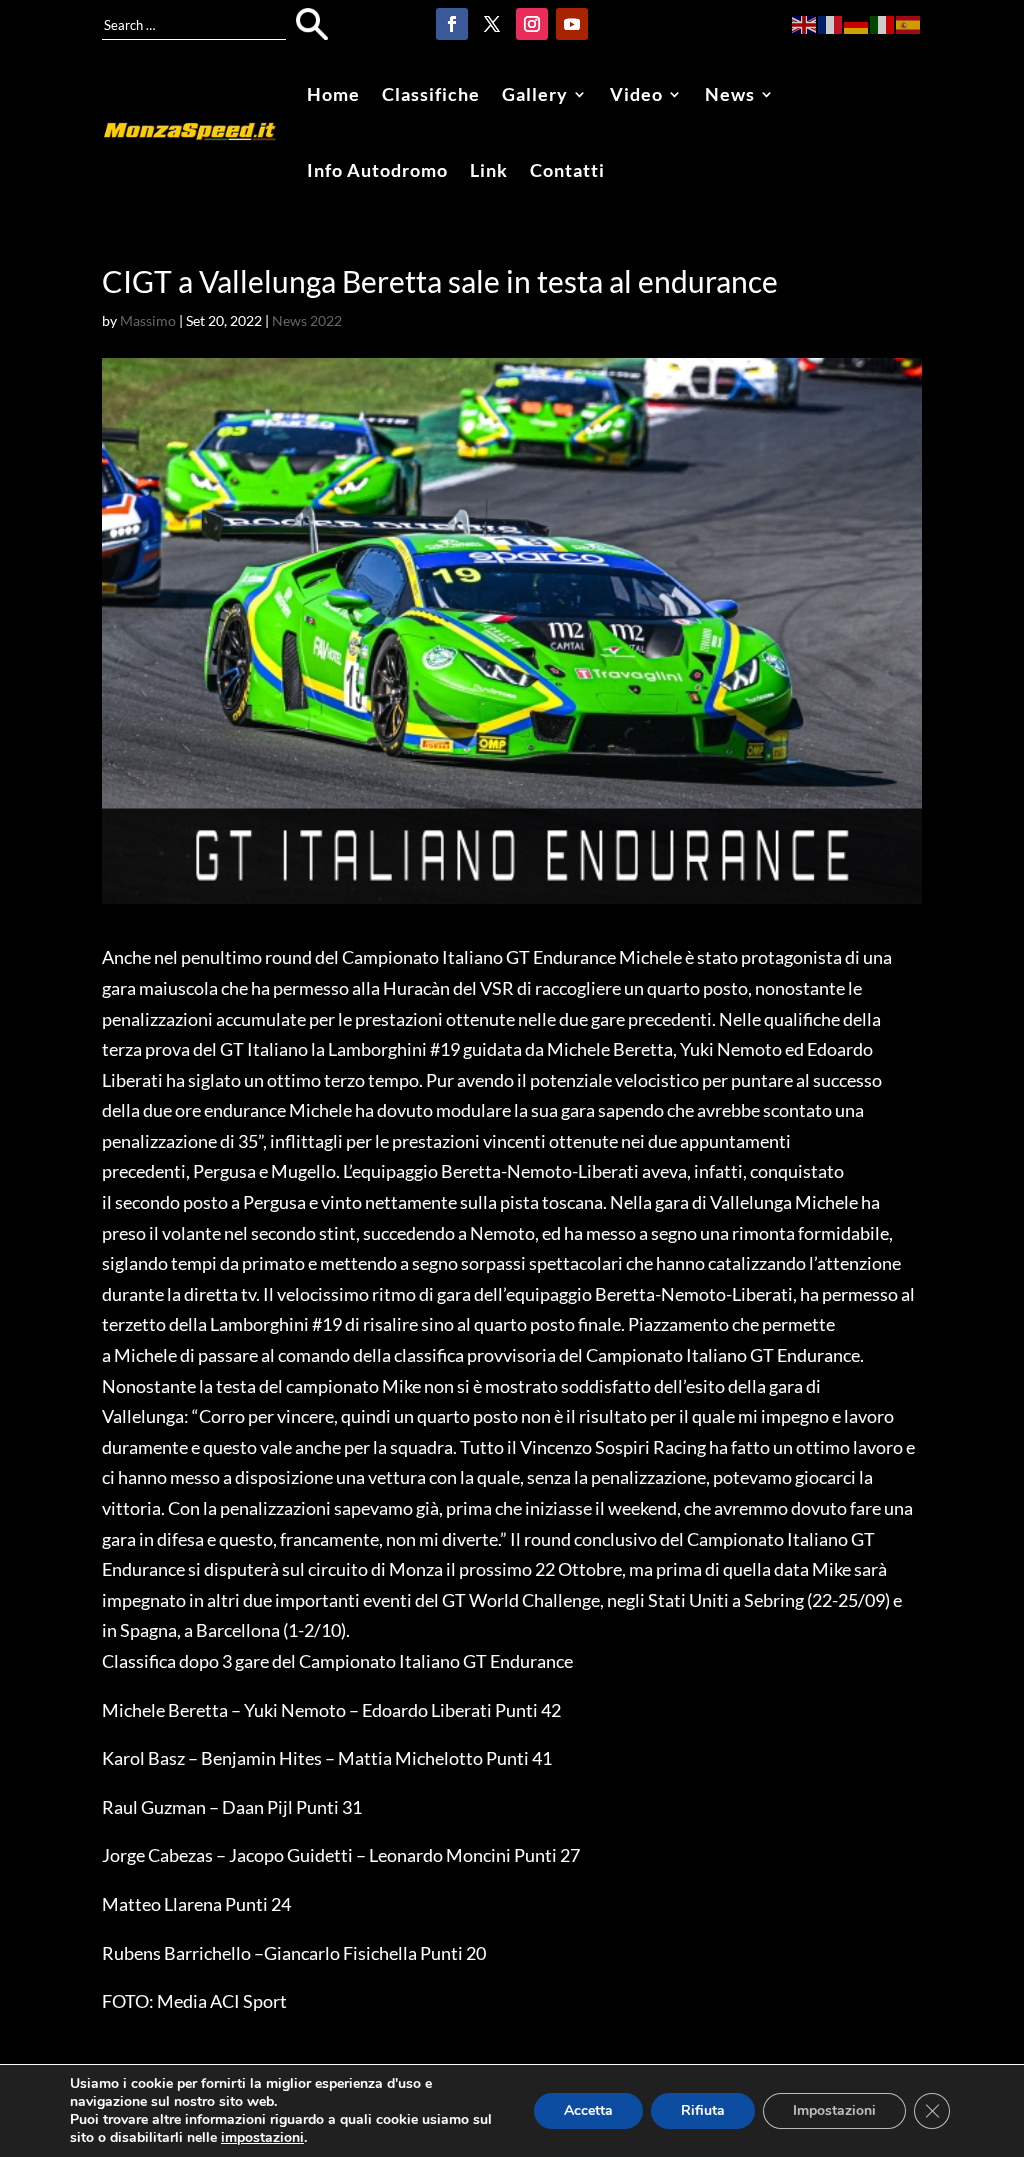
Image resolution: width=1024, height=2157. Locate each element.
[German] (857, 23)
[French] (831, 23)
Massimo (148, 320)
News (730, 94)
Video (636, 94)
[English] (805, 23)
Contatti (567, 170)
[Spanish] (909, 23)
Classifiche (431, 94)
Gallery (535, 94)
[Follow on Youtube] (572, 24)
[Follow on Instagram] (532, 24)
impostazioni (262, 2138)
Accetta (588, 2110)
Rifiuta (703, 2110)
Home (333, 94)
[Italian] (883, 23)
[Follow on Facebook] (452, 24)
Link (489, 170)
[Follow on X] (492, 24)
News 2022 (307, 320)
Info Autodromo (377, 170)
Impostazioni (834, 2110)
